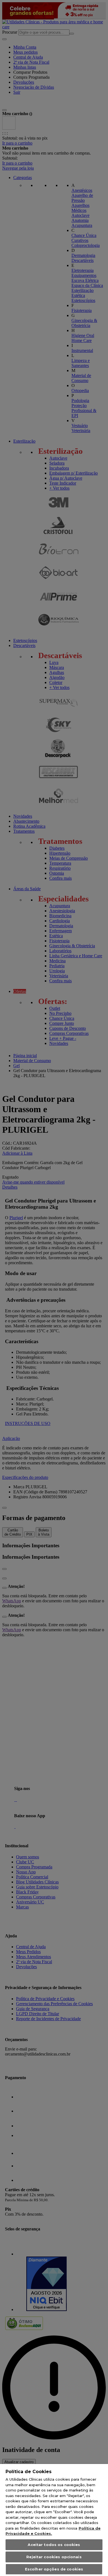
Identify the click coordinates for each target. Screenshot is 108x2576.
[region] (54, 2520)
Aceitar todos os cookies (54, 2545)
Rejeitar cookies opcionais (54, 2557)
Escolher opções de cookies (54, 2569)
